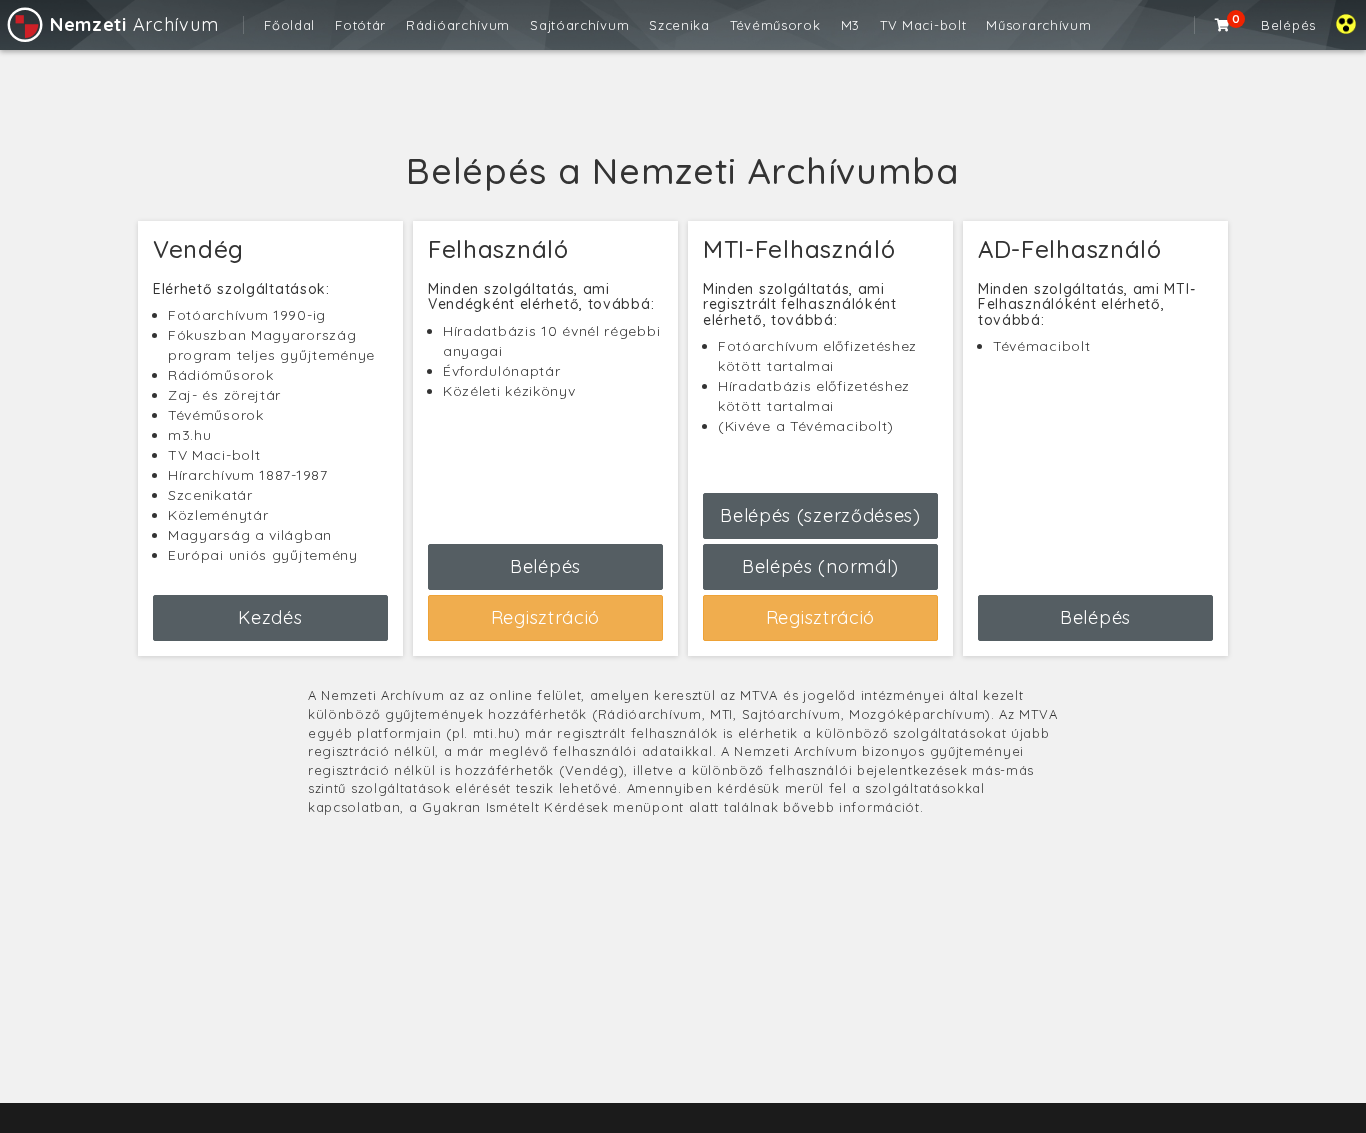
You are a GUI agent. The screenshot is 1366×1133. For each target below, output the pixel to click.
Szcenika (679, 25)
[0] (1223, 25)
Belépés (1288, 25)
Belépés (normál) (820, 566)
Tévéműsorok (775, 25)
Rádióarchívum (458, 25)
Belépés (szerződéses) (820, 515)
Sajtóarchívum (579, 25)
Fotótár (360, 25)
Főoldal (289, 25)
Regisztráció (545, 617)
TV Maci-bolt (923, 25)
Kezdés (270, 617)
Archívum (134, 24)
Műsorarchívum (1038, 25)
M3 (850, 25)
